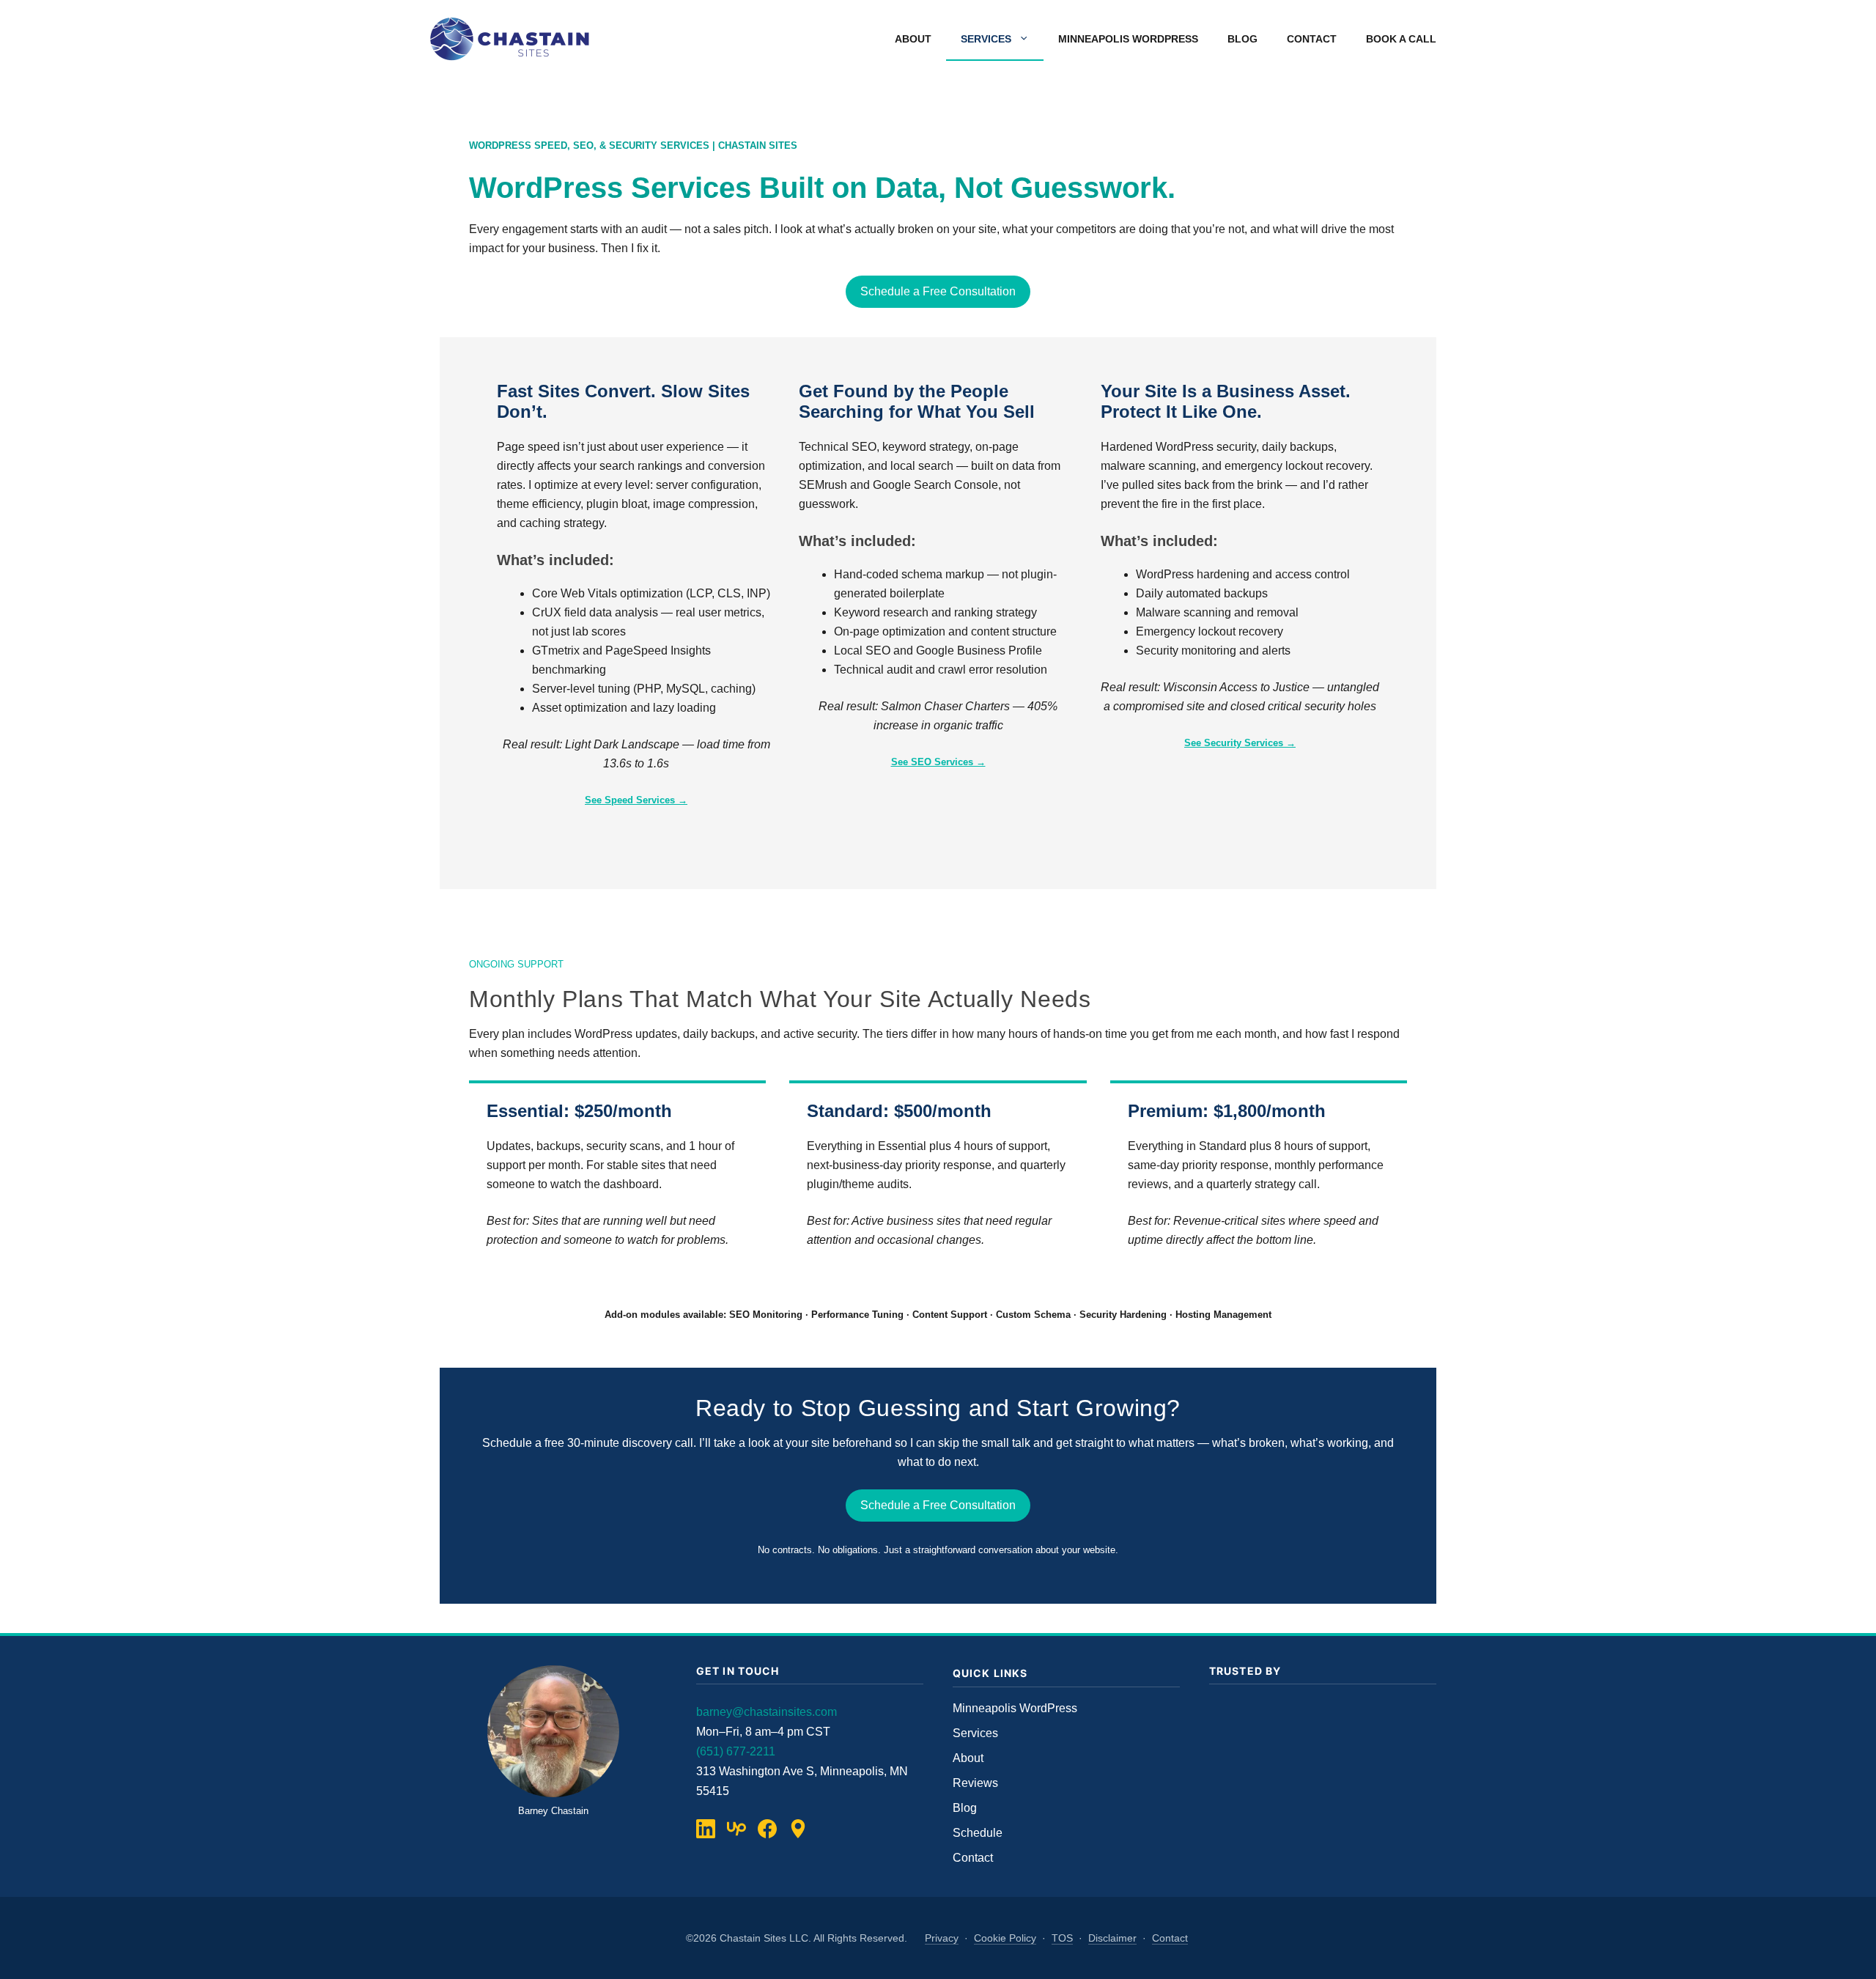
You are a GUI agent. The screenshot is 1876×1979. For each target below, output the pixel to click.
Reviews (975, 1783)
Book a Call (1401, 39)
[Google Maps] (798, 1829)
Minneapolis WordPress (1128, 39)
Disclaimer (1112, 1938)
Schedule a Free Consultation (938, 291)
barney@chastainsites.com (767, 1712)
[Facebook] (767, 1829)
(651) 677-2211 (736, 1751)
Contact (1312, 39)
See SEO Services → (938, 762)
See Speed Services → (636, 800)
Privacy (942, 1938)
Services (986, 39)
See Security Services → (1240, 743)
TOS (1062, 1938)
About (913, 39)
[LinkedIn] (706, 1829)
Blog (1242, 39)
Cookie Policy (1005, 1938)
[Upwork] (736, 1829)
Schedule (978, 1833)
